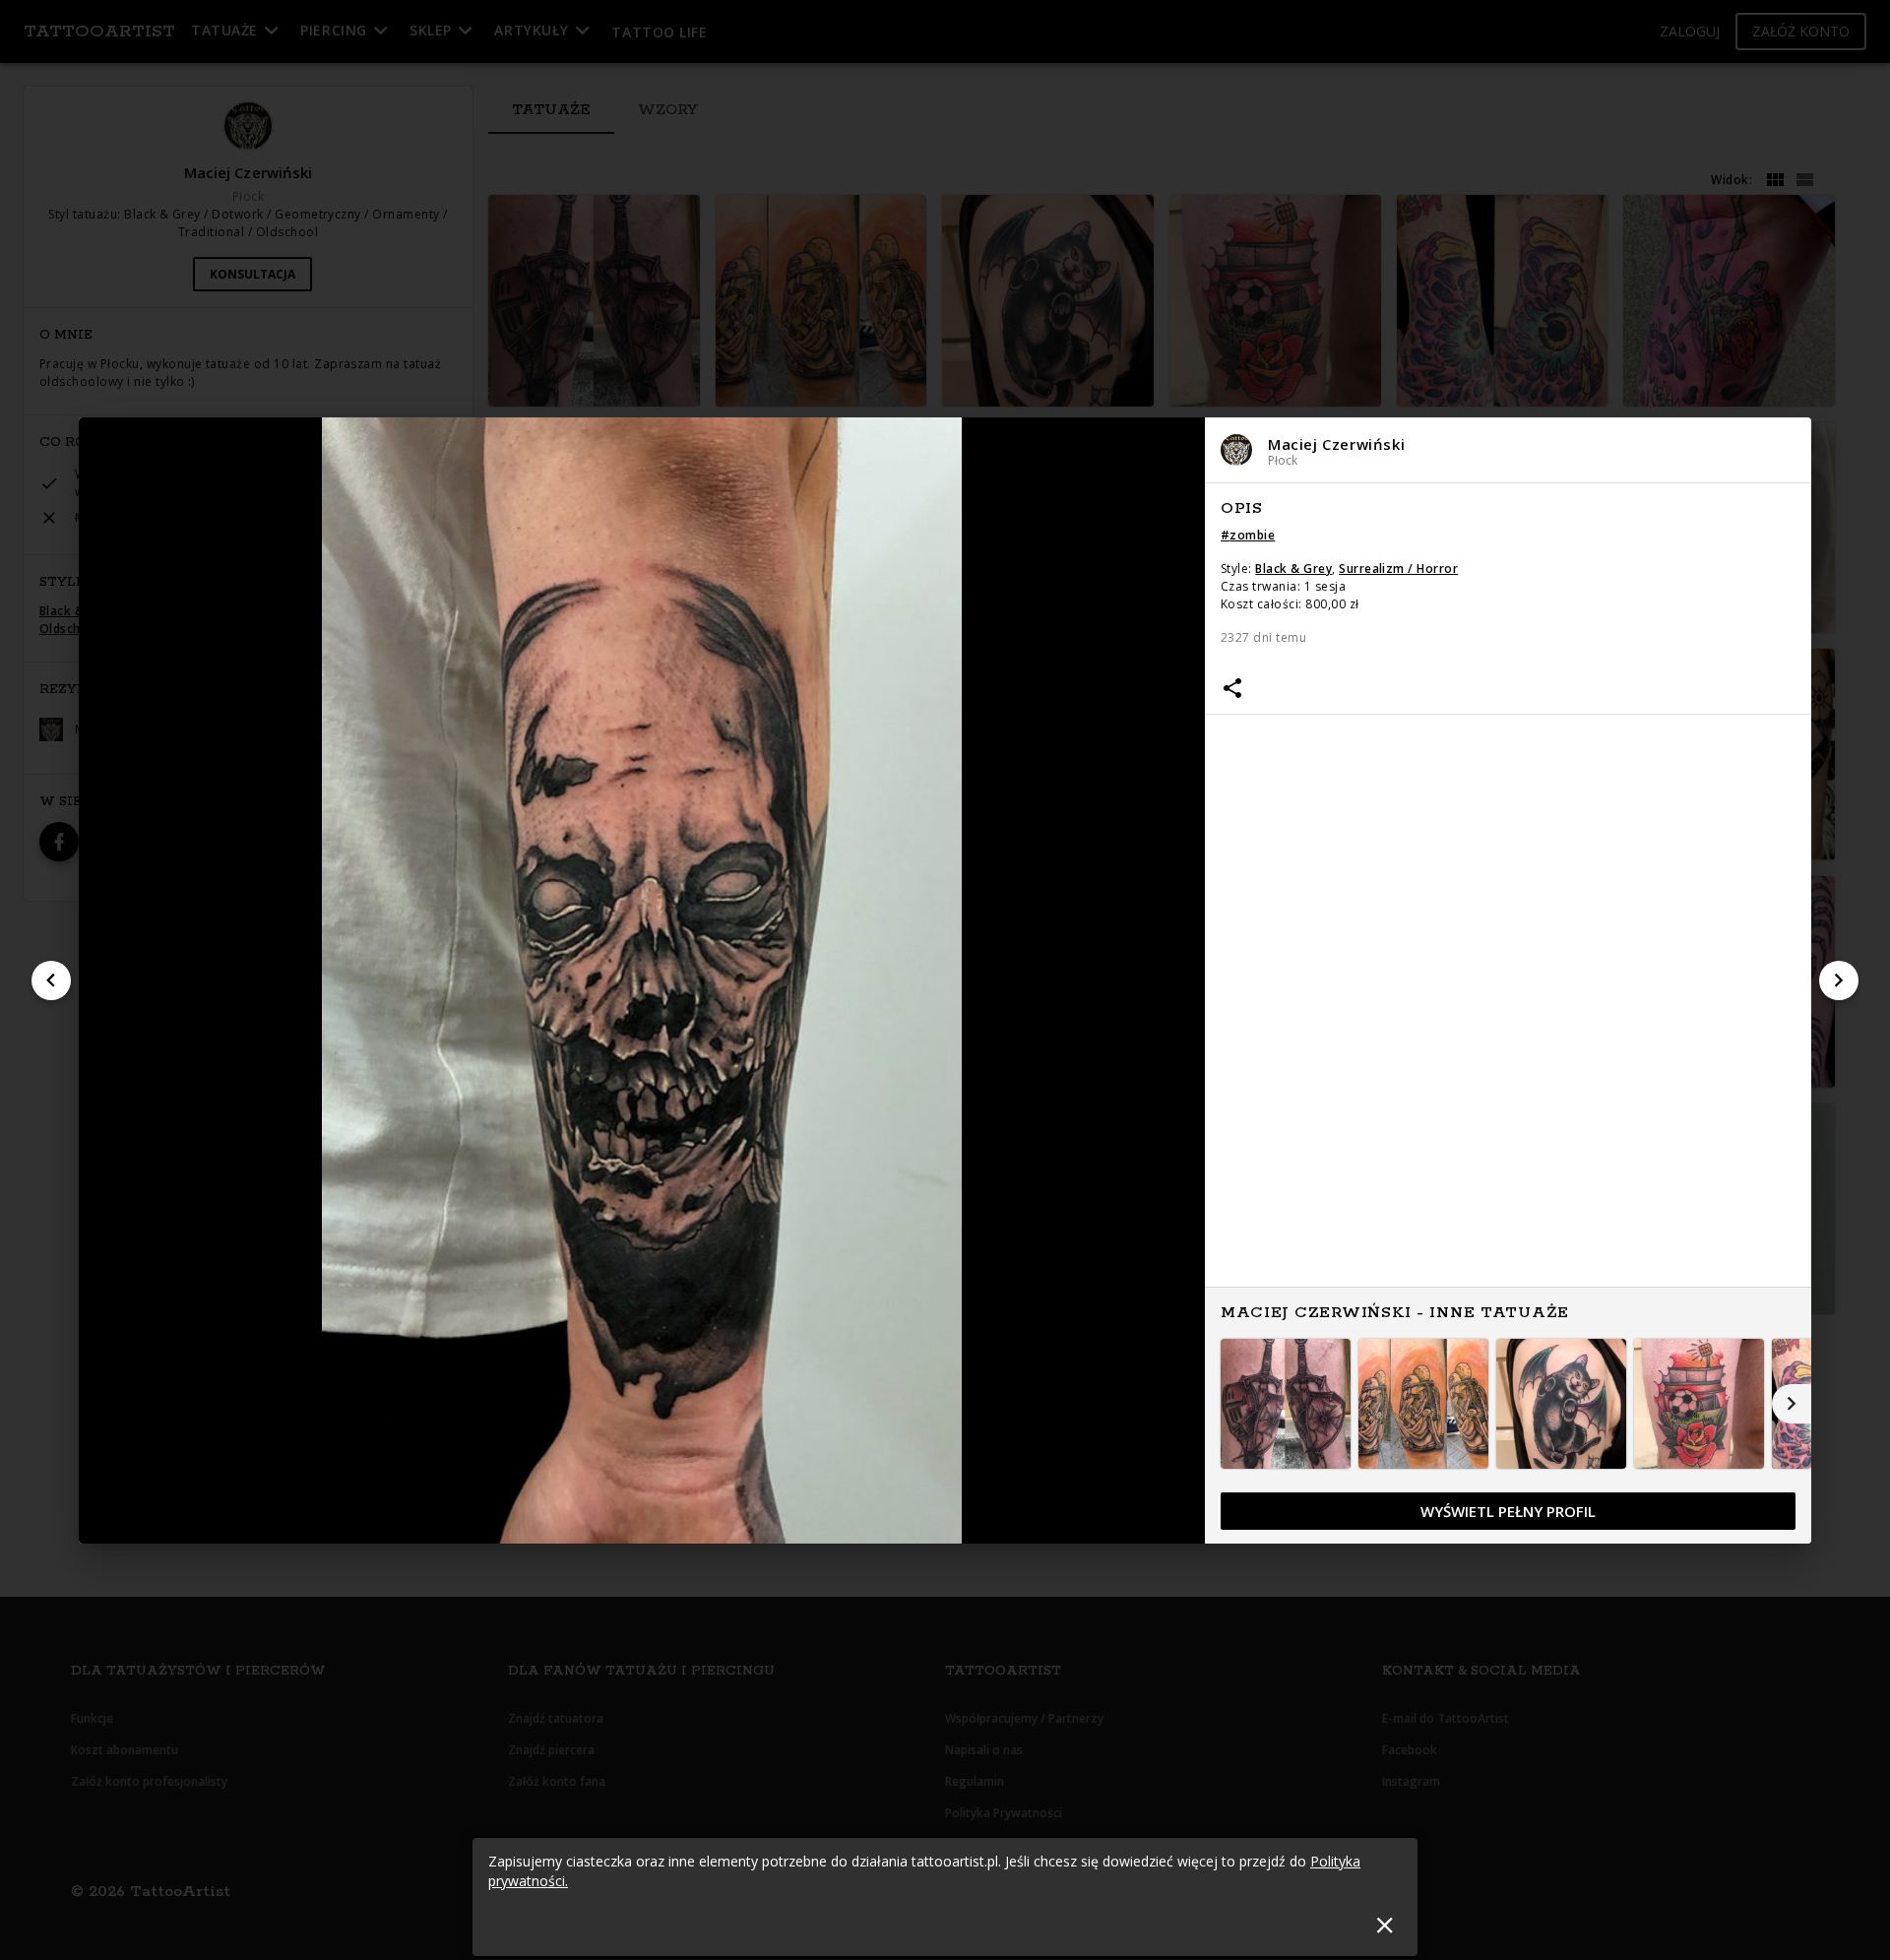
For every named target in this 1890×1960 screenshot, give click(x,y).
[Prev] (51, 980)
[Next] (1839, 980)
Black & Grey (1293, 569)
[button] (1508, 450)
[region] (1508, 1014)
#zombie (1248, 535)
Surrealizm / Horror (1398, 569)
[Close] (1385, 1925)
